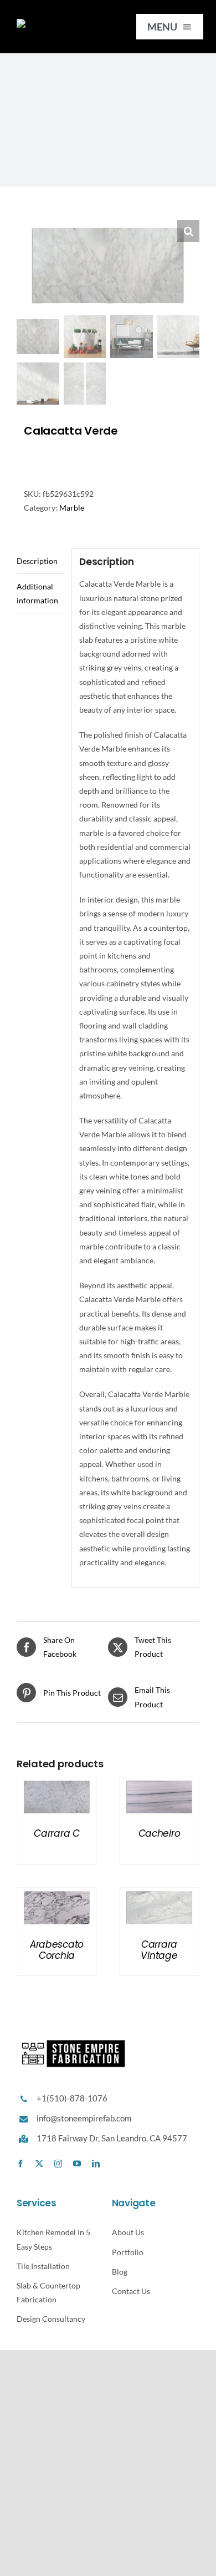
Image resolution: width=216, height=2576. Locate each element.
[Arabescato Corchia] (57, 1895)
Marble (72, 508)
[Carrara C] (57, 1784)
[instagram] (58, 2164)
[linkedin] (96, 2164)
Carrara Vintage (159, 1950)
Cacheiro (160, 1833)
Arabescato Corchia (57, 1950)
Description (37, 561)
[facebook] (20, 2164)
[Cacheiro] (159, 1784)
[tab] (40, 561)
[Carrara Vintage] (159, 1895)
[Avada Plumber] (60, 22)
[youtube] (77, 2164)
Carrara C (57, 1833)
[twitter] (39, 2164)
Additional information (37, 593)
